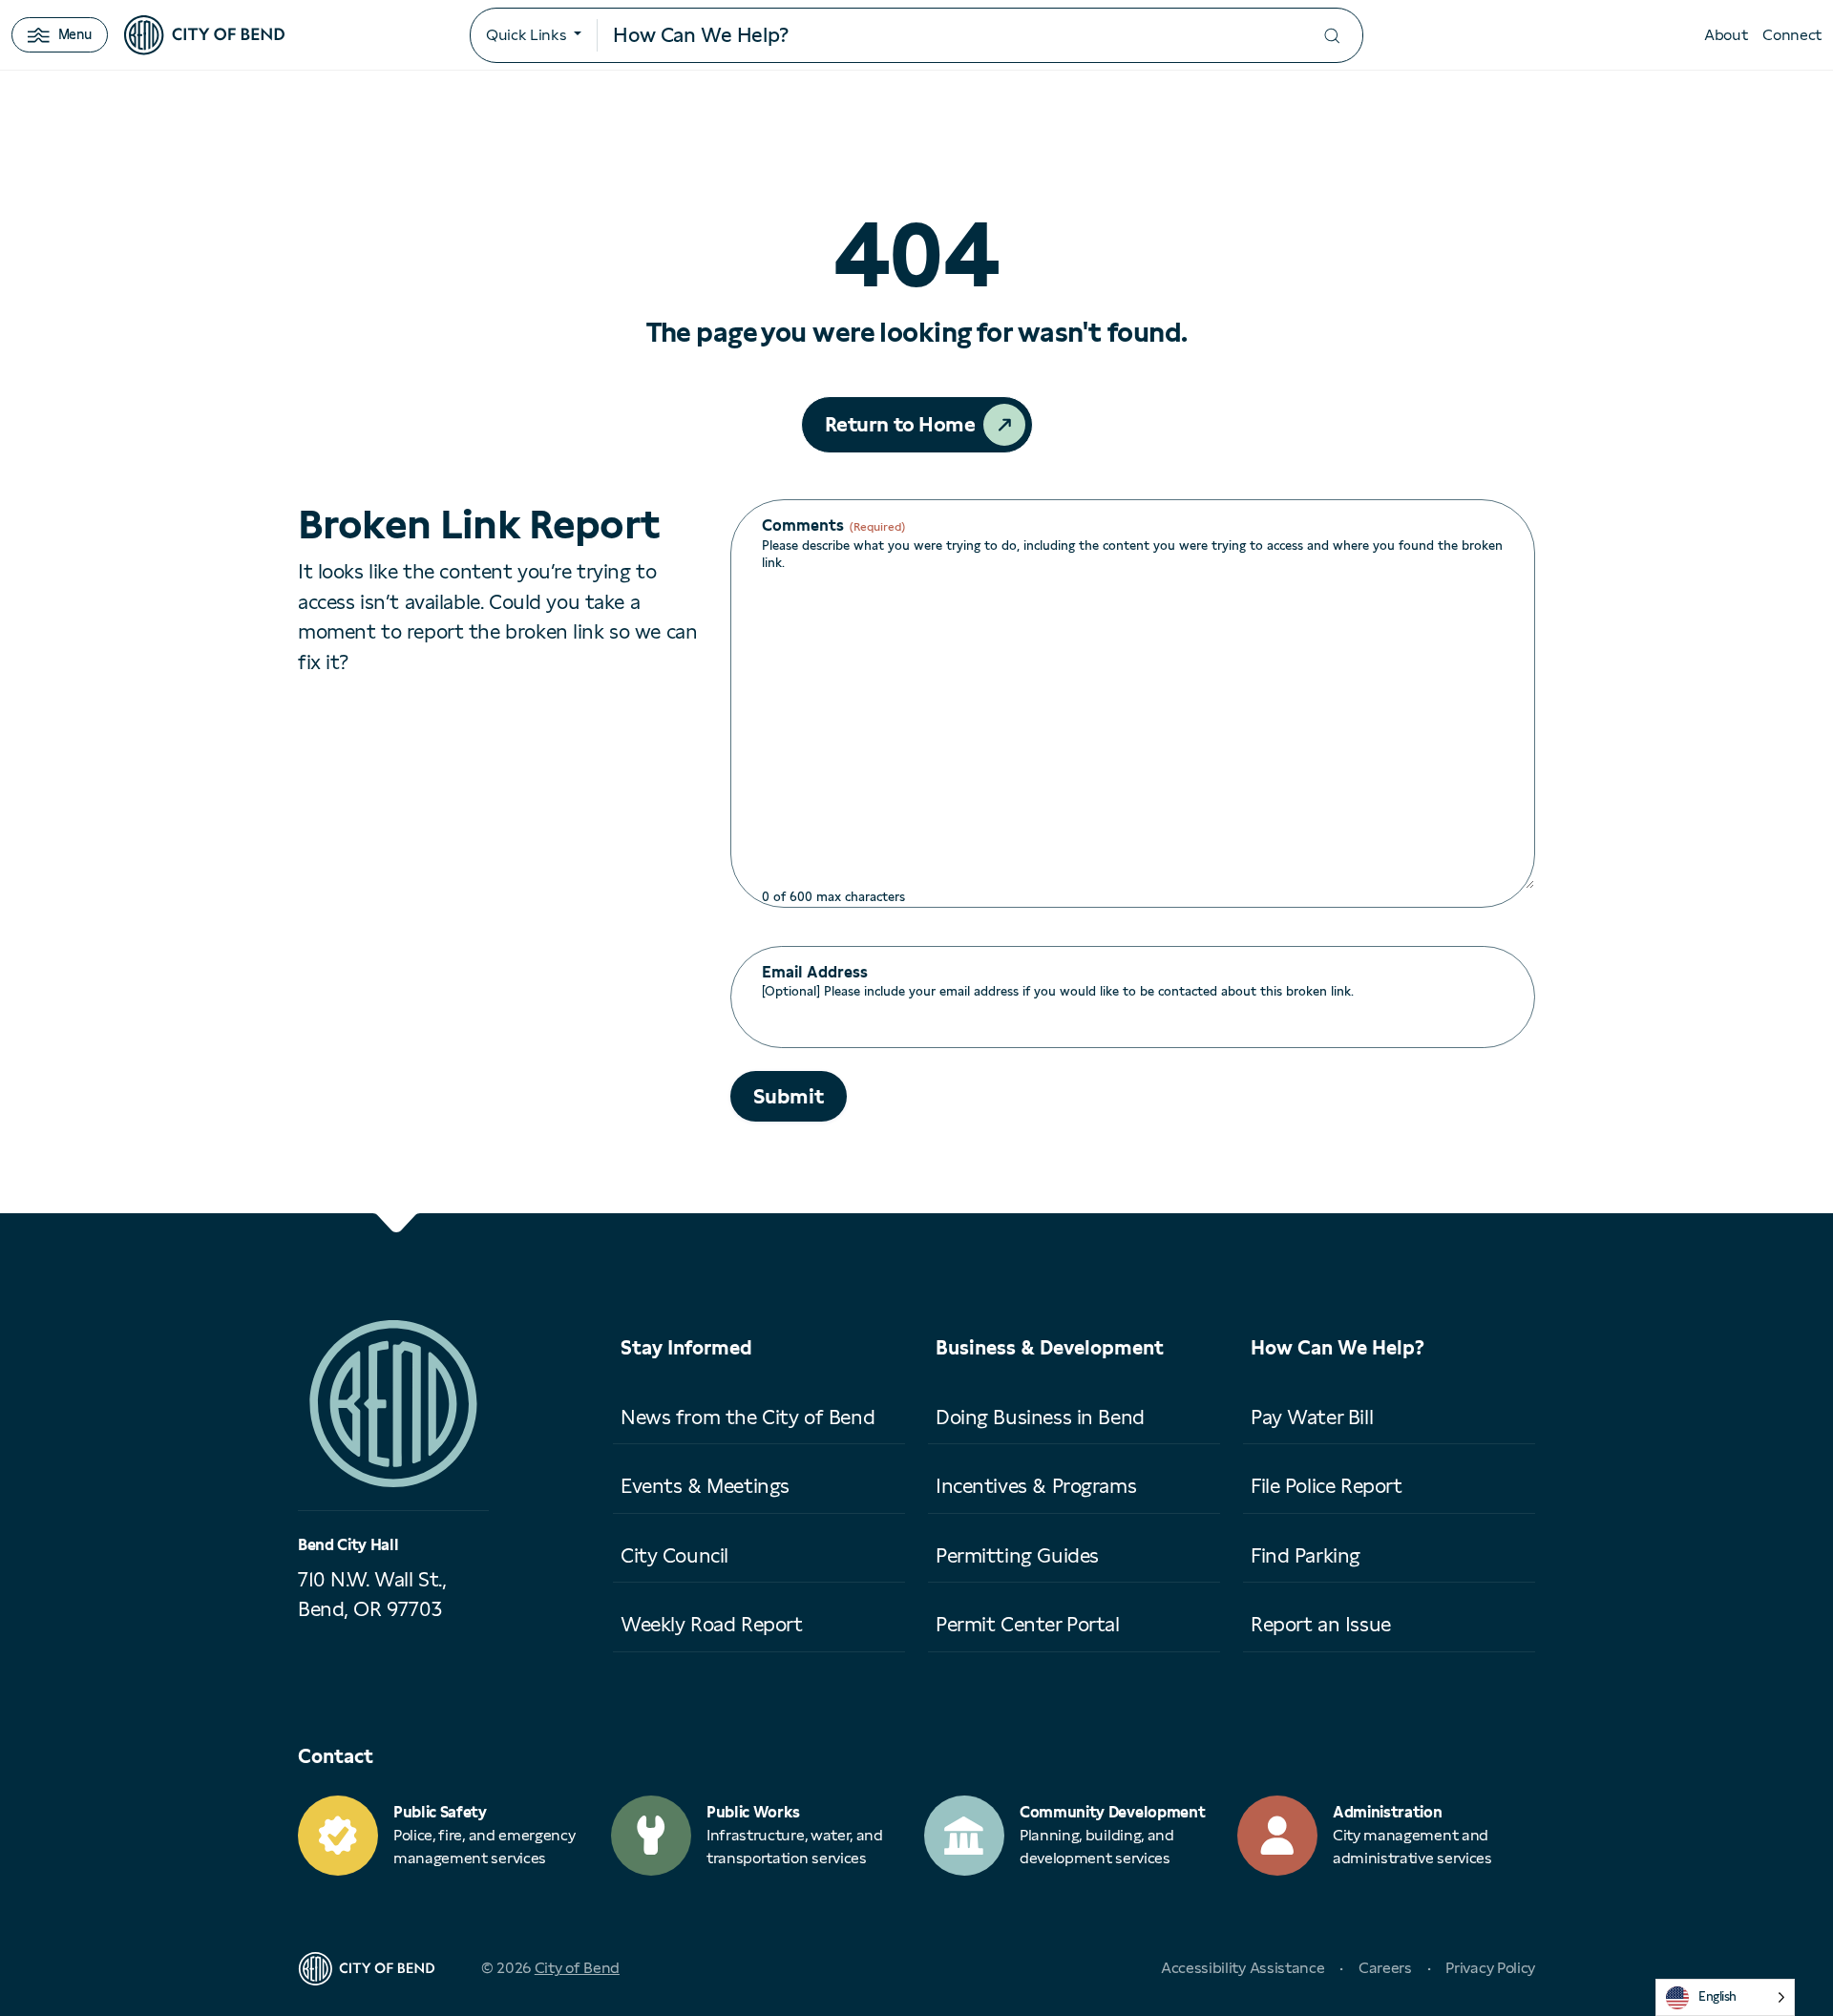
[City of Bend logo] (204, 35)
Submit (789, 1096)
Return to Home (900, 424)
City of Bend (577, 1968)
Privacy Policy (1490, 1968)
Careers (1385, 1968)
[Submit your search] (1332, 36)
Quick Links (526, 35)
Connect (1792, 35)
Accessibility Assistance (1243, 1968)
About (1726, 35)
